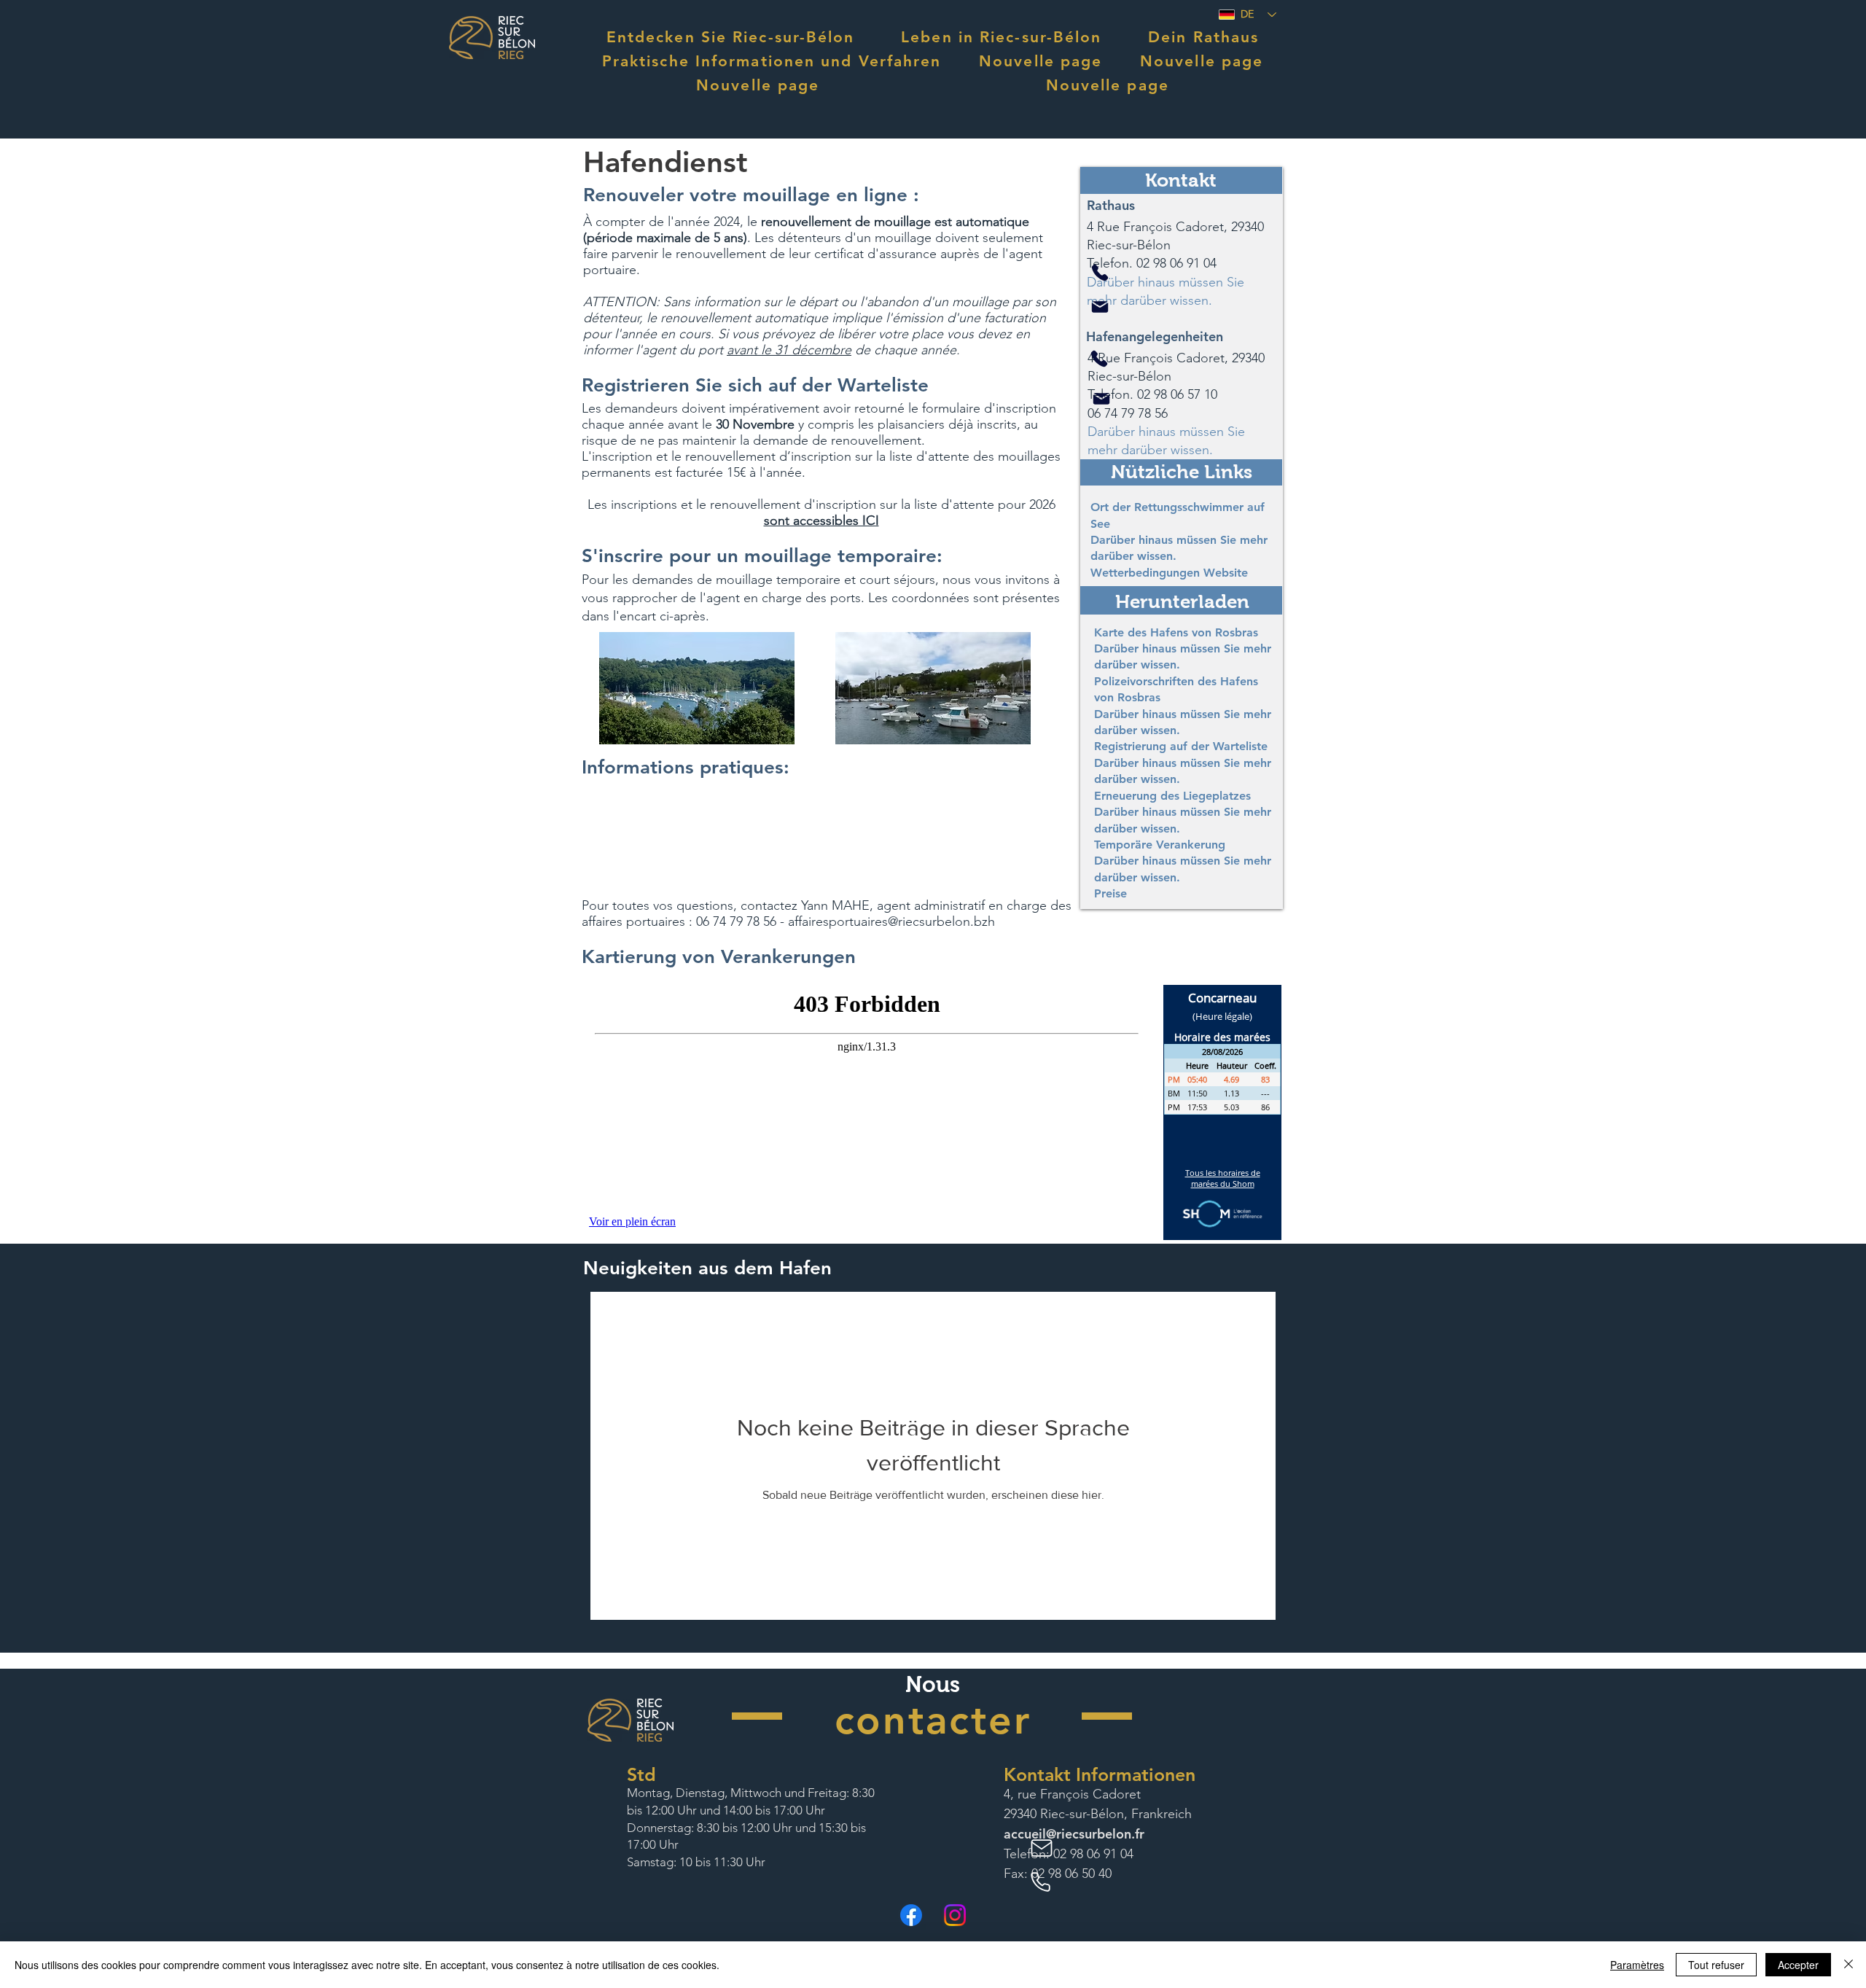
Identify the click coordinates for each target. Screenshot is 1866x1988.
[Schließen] (1849, 1965)
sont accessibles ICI (821, 521)
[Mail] (1100, 307)
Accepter (1798, 1965)
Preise (1110, 893)
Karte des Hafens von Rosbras (1176, 632)
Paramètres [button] (1637, 1965)
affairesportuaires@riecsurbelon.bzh (891, 921)
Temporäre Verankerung (1160, 845)
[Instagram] (955, 1915)
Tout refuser (1716, 1965)
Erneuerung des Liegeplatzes (1172, 796)
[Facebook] (911, 1915)
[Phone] (1100, 273)
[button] (730, 37)
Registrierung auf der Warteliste (1181, 746)
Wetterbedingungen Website (1169, 573)
